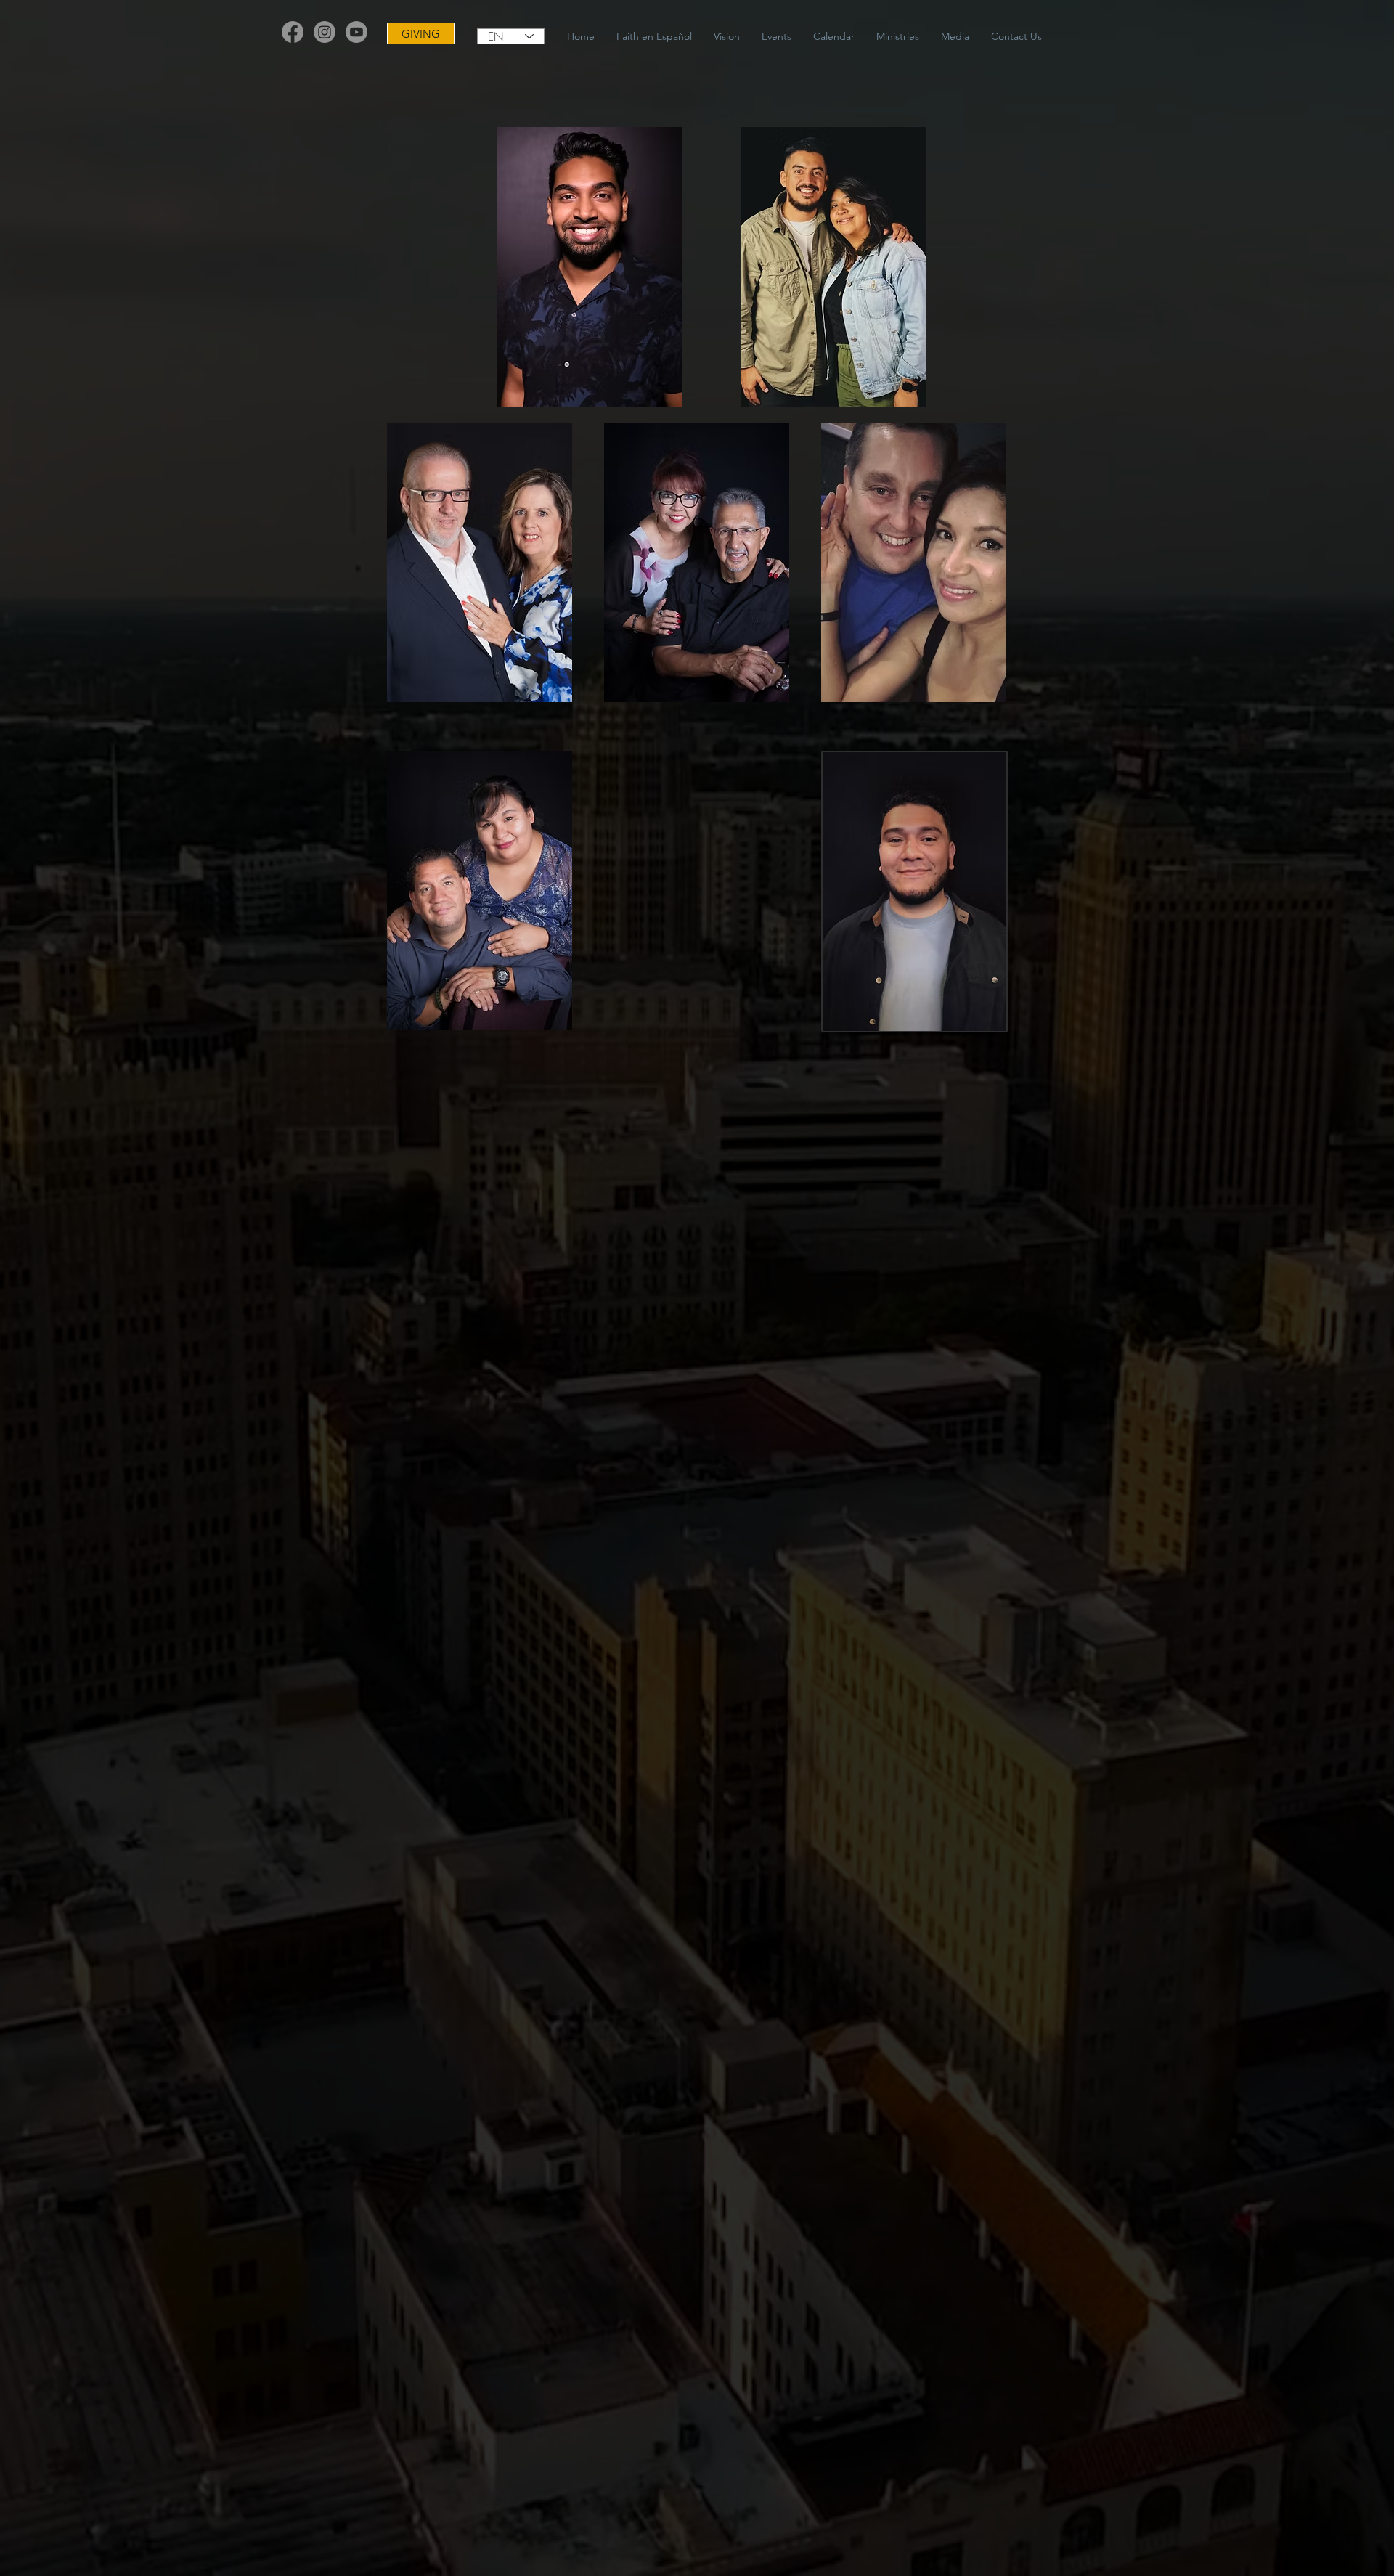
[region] (589, 267)
